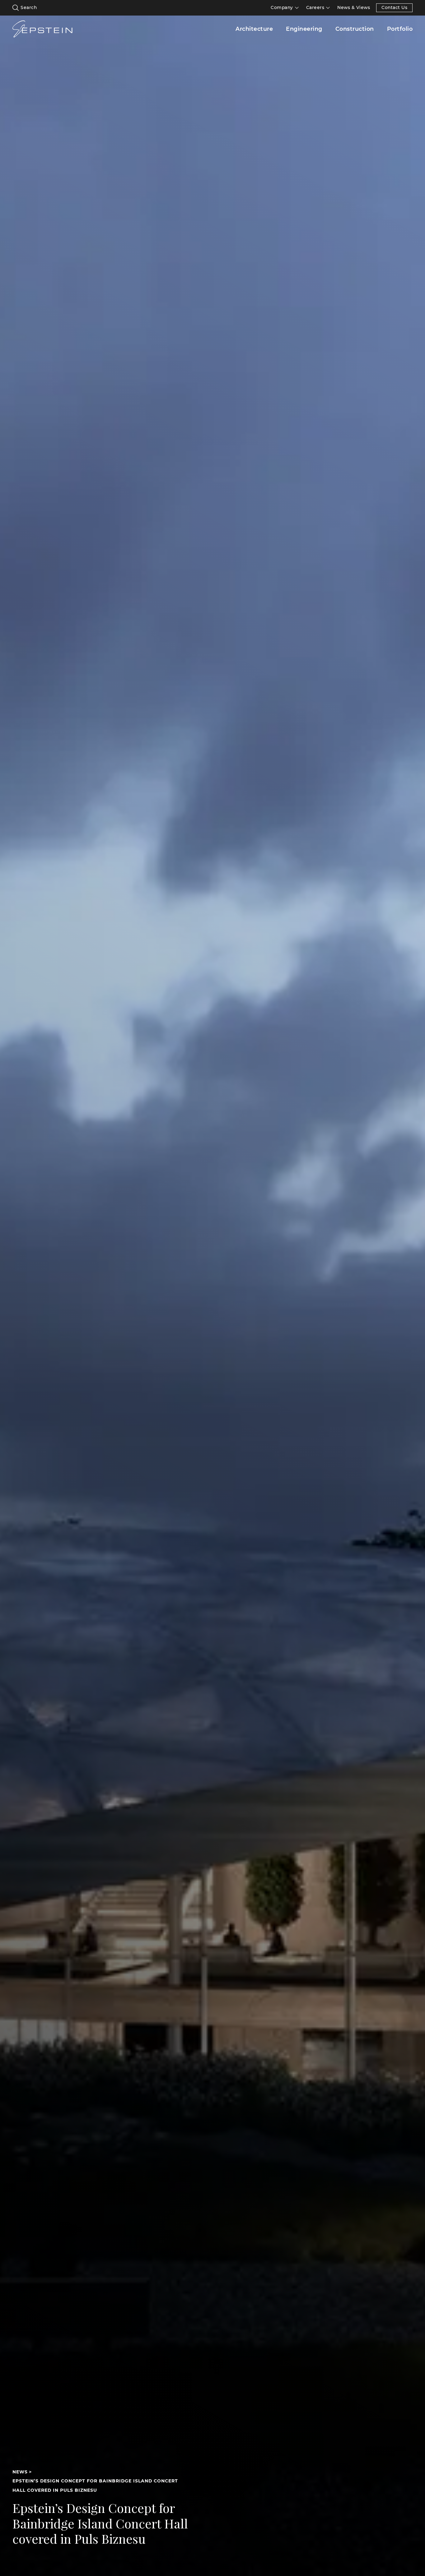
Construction (355, 29)
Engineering (304, 29)
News (20, 2472)
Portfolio (400, 29)
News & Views (354, 8)
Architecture (254, 29)
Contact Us (394, 7)
